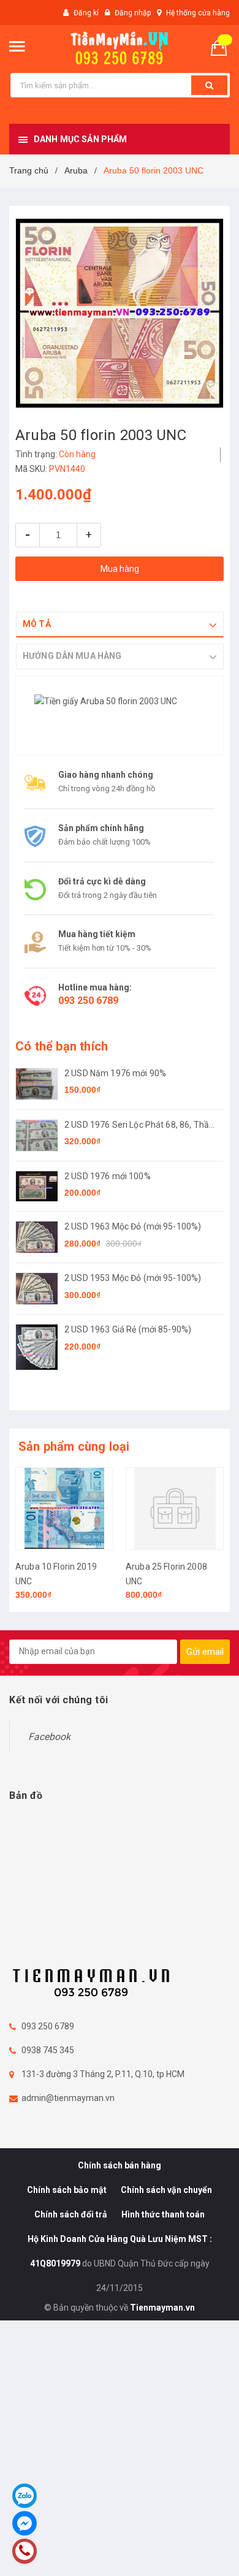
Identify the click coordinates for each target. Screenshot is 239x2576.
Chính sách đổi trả (71, 2214)
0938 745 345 (48, 2050)
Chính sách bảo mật (67, 2190)
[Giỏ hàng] (224, 47)
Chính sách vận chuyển (166, 2190)
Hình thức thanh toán (163, 2214)
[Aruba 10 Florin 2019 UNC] (64, 1509)
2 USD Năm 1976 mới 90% (115, 1073)
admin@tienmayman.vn (68, 2098)
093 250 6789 (88, 1001)
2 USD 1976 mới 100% (108, 1176)
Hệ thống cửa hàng (198, 13)
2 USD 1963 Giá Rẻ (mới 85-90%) (128, 1329)
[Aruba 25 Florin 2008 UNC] (175, 1509)
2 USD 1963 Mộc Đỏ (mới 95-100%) (133, 1226)
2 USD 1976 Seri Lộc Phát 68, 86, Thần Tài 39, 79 (139, 1126)
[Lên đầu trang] (200, 2551)
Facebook (49, 1737)
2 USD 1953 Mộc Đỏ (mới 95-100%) (133, 1278)
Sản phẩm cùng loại (74, 1446)
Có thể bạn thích (62, 1046)
